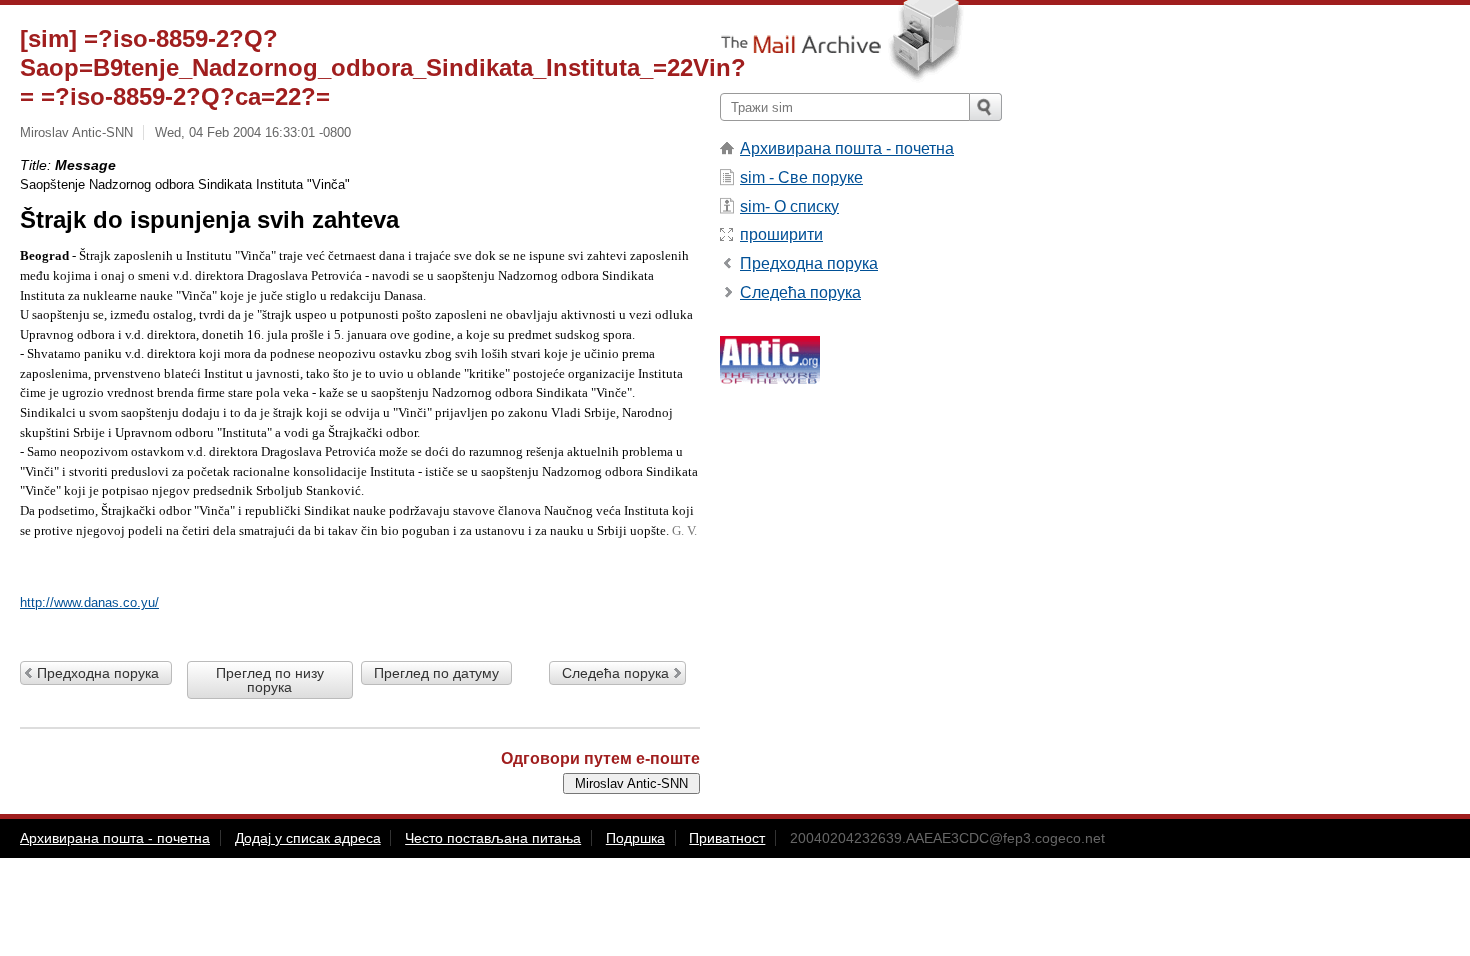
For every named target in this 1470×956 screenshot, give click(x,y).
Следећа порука (615, 673)
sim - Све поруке (801, 177)
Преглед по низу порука (270, 680)
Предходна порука (98, 673)
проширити (781, 234)
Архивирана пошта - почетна (847, 148)
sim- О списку (789, 206)
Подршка (635, 838)
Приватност (727, 838)
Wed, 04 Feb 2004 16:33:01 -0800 (253, 132)
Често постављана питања (493, 838)
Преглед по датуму (436, 673)
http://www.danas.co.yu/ (89, 602)
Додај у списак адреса (308, 838)
